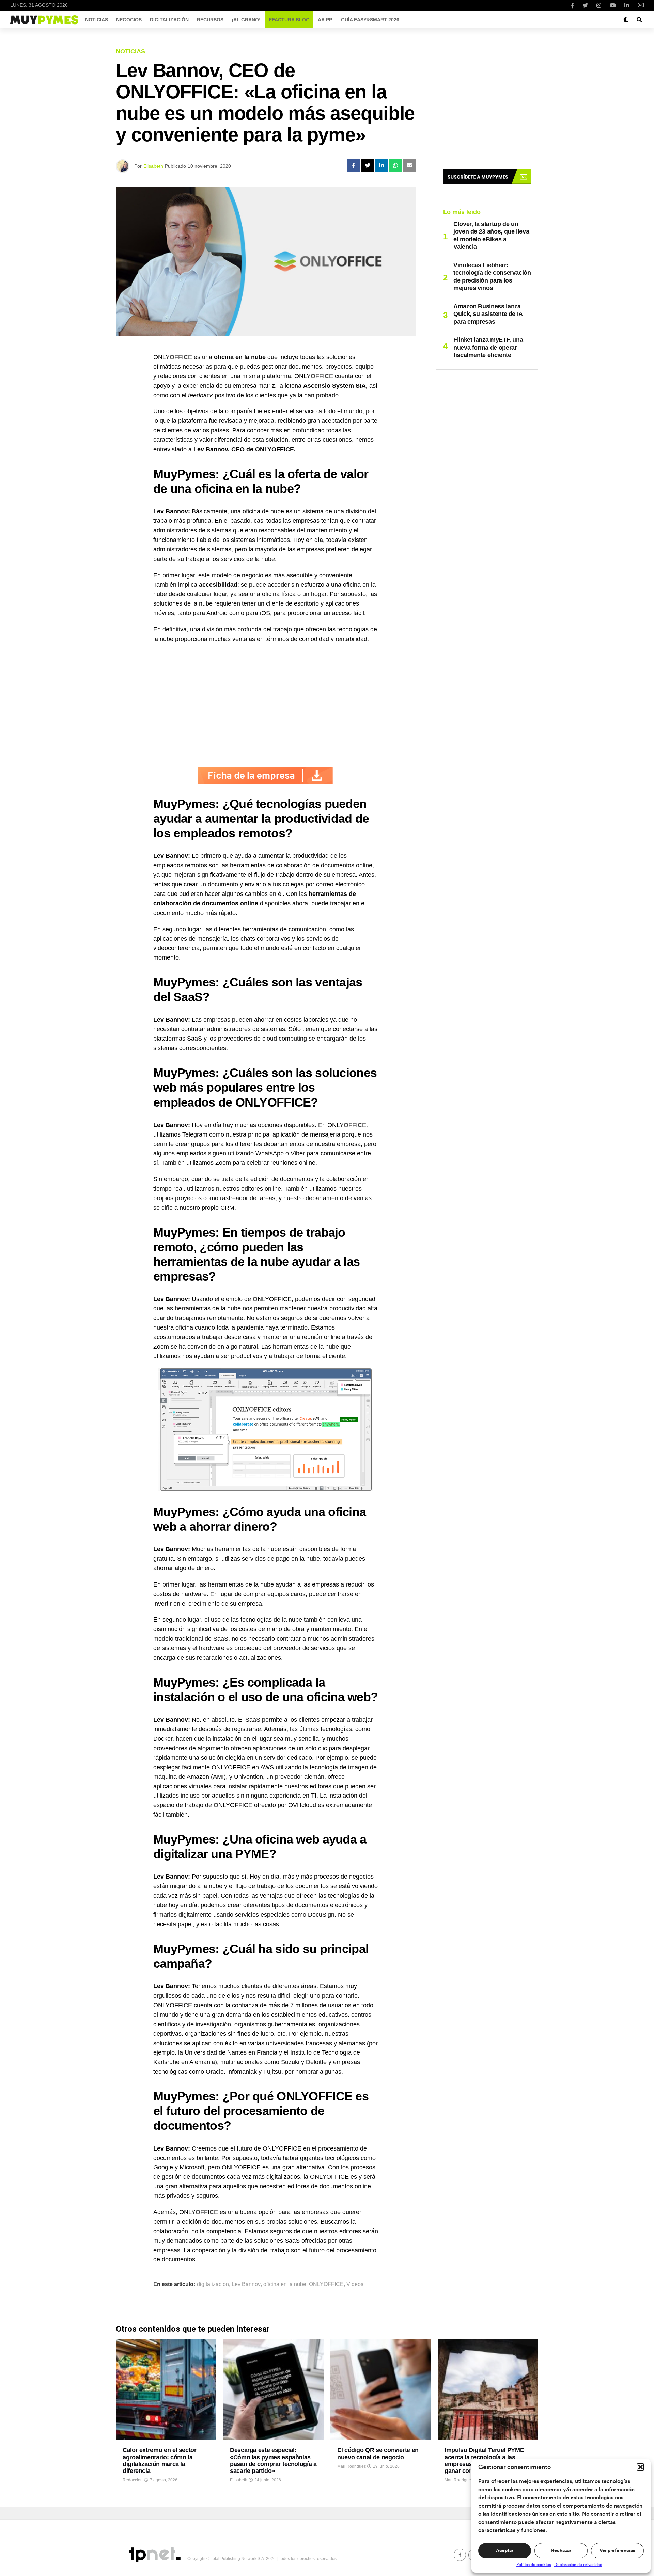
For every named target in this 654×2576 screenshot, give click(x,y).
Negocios (129, 20)
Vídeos (355, 2284)
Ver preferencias (617, 2551)
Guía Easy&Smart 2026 (370, 20)
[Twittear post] (368, 165)
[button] (640, 2467)
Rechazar (561, 2551)
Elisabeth (153, 166)
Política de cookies (534, 2565)
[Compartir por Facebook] (354, 165)
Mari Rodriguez (352, 2466)
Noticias (97, 20)
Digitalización (169, 20)
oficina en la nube (285, 2284)
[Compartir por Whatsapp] (395, 165)
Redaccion (133, 2480)
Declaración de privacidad (578, 2565)
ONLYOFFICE (173, 357)
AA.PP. (325, 20)
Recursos (210, 20)
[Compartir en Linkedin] (381, 165)
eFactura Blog (289, 20)
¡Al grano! (246, 20)
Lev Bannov (246, 2284)
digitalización (213, 2284)
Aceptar (505, 2551)
